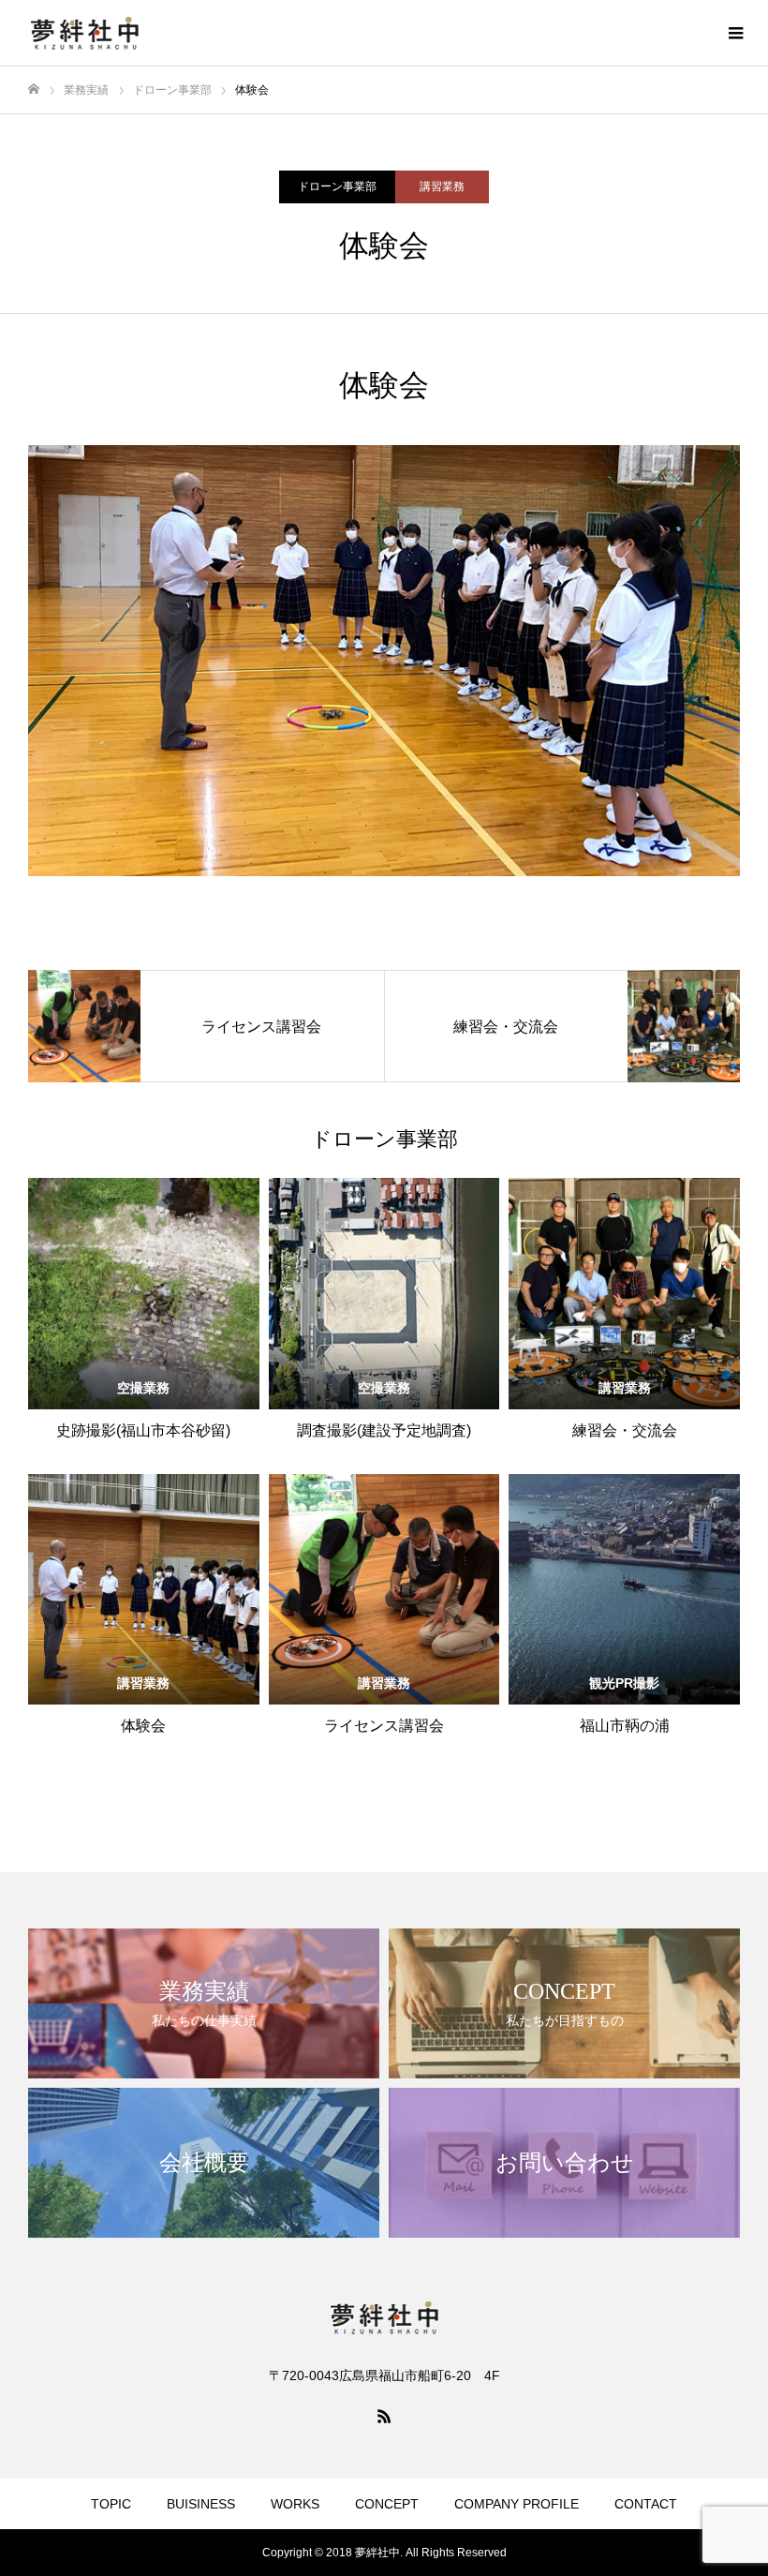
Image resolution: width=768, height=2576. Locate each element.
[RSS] (384, 2416)
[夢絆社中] (84, 33)
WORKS (295, 2504)
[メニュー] (735, 33)
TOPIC (111, 2504)
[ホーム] (34, 89)
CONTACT (646, 2504)
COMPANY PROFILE (517, 2504)
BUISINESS (201, 2504)
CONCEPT (387, 2504)
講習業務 (442, 186)
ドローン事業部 (337, 186)
